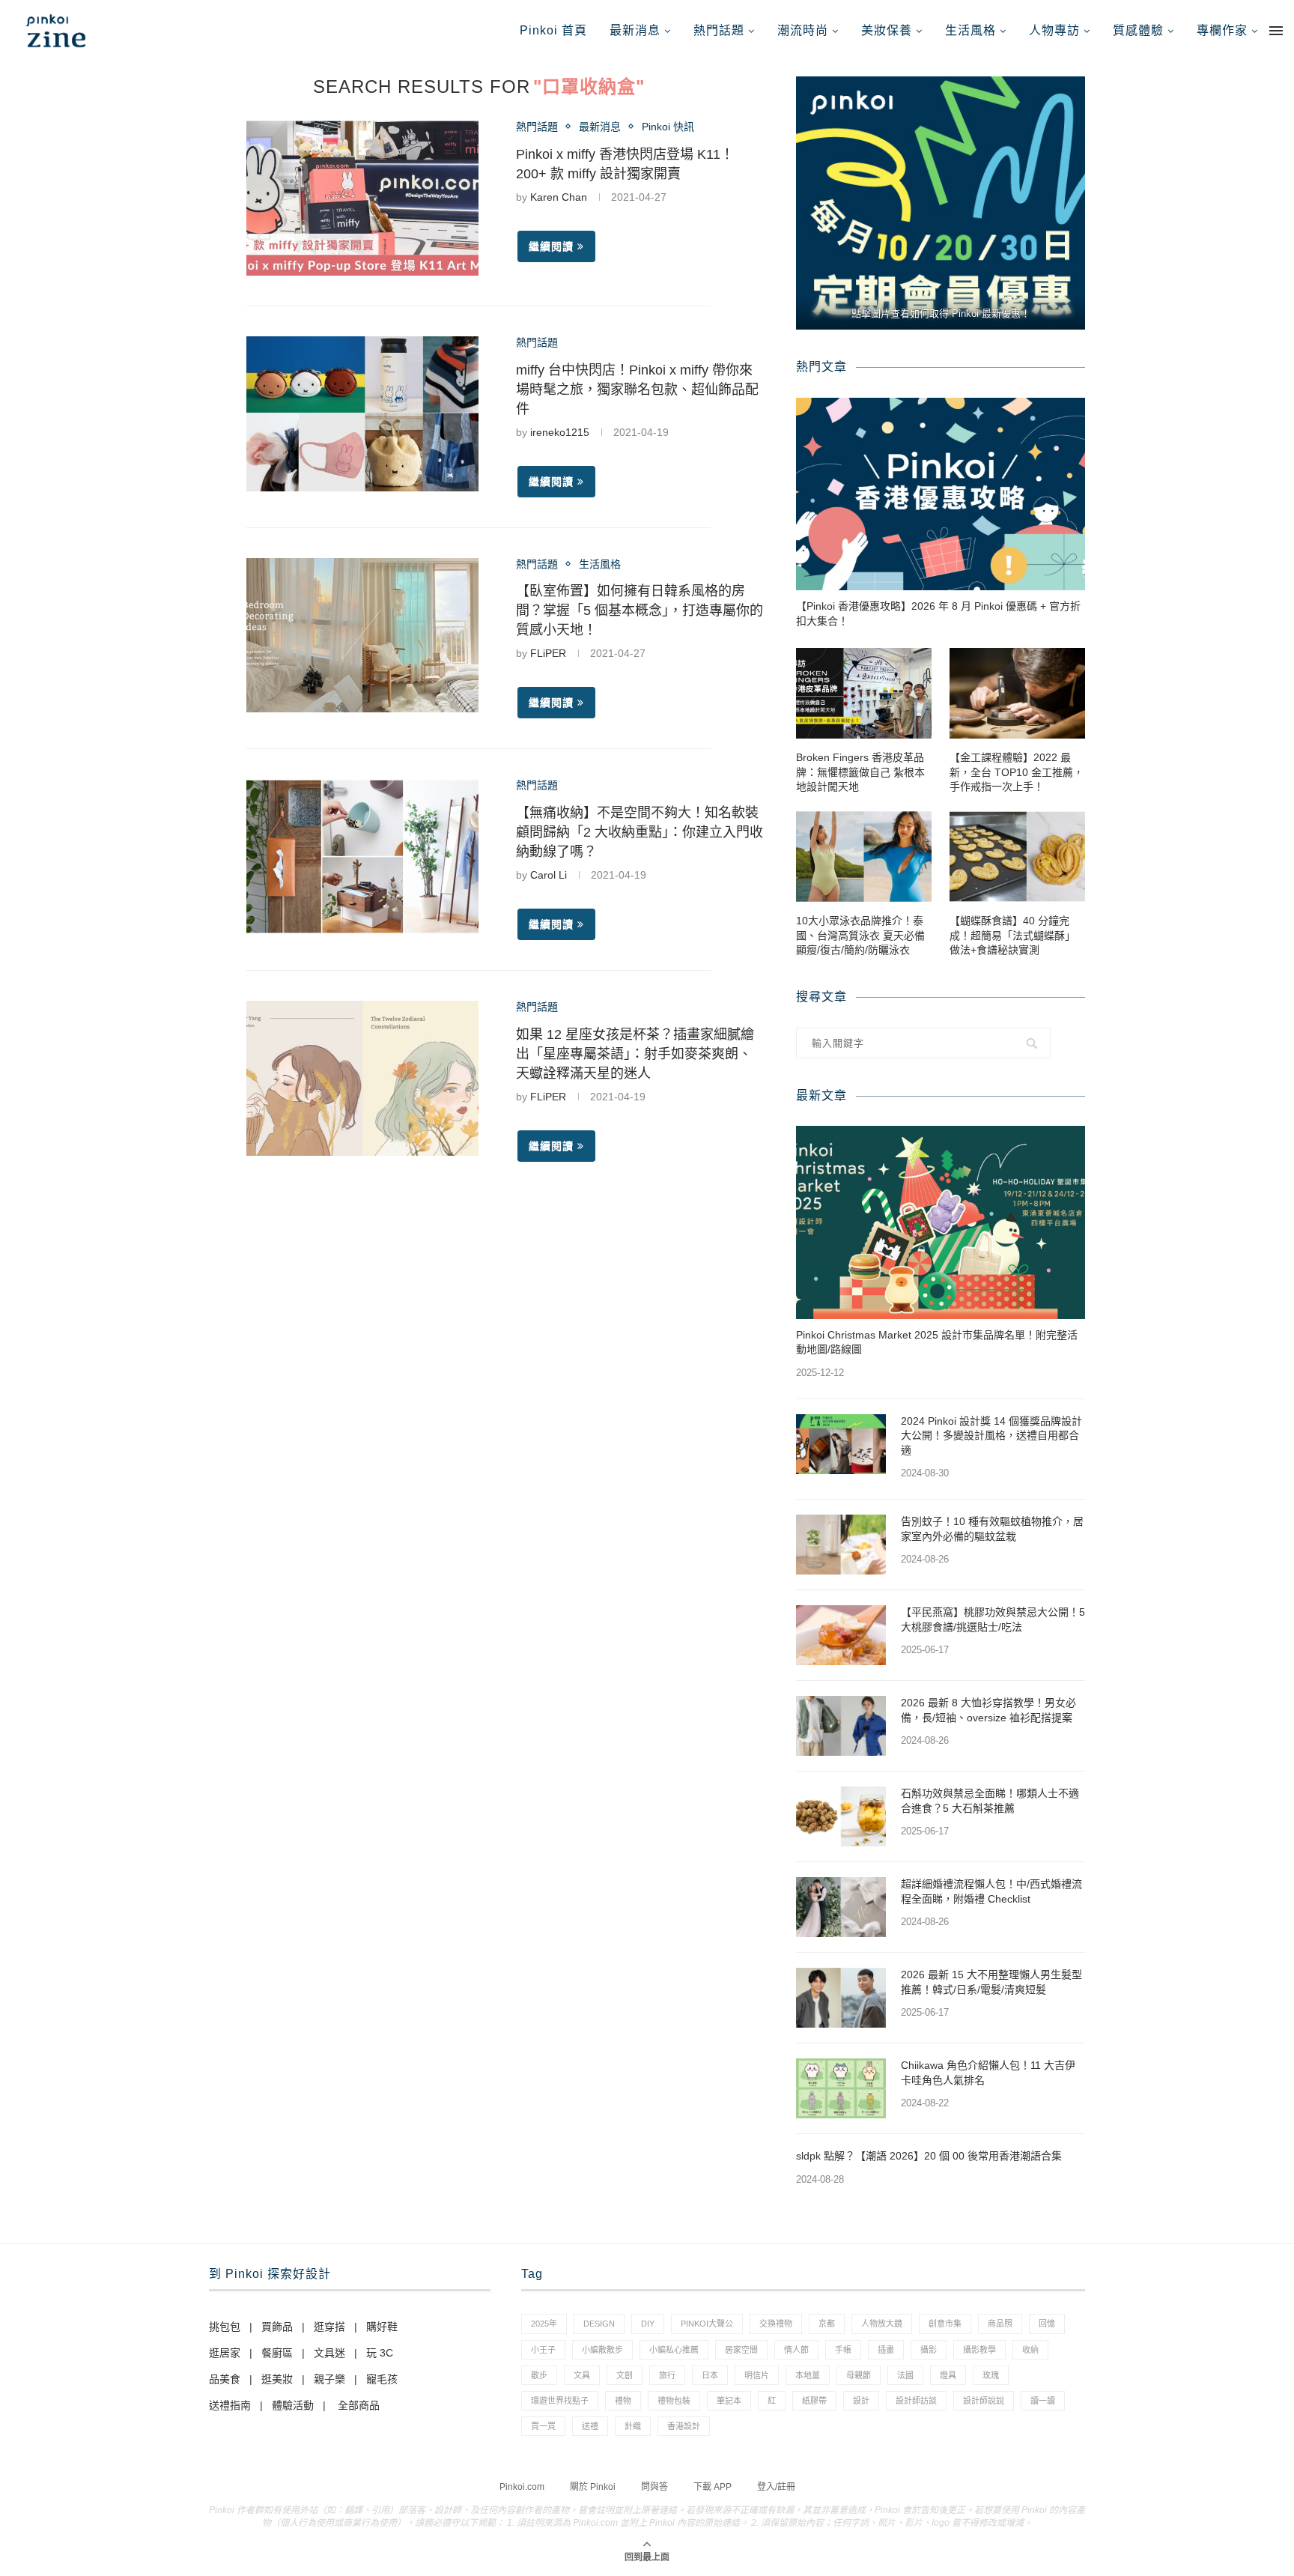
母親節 (859, 2375)
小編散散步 (602, 2350)
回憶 (1047, 2324)
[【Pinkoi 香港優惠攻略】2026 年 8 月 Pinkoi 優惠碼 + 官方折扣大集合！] (941, 494)
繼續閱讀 (551, 246)
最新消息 (635, 30)
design (599, 2324)
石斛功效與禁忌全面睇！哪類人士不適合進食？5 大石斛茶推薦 (990, 1801)
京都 (827, 2324)
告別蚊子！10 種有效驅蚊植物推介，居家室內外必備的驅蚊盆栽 (992, 1529)
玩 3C (380, 2353)
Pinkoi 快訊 (668, 127)
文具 (582, 2375)
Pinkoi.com (522, 2487)
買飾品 (277, 2327)
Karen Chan (559, 197)
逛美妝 (277, 2379)
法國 (905, 2375)
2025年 (544, 2324)
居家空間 (741, 2350)
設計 (861, 2401)
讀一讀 (1043, 2401)
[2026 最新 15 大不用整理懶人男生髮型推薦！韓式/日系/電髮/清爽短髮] (841, 1998)
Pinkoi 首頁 (553, 30)
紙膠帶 (814, 2401)
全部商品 (359, 2405)
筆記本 (729, 2401)
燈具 (948, 2375)
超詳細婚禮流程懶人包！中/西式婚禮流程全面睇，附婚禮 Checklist (991, 1891)
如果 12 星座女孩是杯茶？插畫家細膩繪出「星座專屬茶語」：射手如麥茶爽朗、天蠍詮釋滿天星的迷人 (635, 1054)
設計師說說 (984, 2401)
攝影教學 (979, 2350)
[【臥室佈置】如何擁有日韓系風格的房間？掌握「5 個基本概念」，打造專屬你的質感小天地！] (362, 636)
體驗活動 (293, 2405)
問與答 (654, 2487)
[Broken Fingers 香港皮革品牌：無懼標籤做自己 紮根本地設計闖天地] (864, 693)
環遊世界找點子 (560, 2401)
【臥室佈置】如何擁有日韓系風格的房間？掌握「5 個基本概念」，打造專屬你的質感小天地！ (640, 610)
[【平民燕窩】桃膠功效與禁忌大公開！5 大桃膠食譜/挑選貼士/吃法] (841, 1635)
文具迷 (329, 2353)
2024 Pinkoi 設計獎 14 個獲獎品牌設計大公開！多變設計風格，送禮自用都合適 (991, 1436)
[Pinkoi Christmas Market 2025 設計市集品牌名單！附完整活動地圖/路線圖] (941, 1222)
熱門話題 (719, 30)
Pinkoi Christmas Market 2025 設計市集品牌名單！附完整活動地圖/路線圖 (937, 1342)
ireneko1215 (560, 432)
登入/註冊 (776, 2487)
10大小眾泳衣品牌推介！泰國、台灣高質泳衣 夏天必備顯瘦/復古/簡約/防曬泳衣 (860, 935)
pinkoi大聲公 (707, 2324)
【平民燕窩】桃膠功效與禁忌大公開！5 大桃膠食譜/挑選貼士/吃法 (993, 1619)
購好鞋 (382, 2327)
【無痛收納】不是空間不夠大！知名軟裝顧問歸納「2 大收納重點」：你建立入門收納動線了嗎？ (640, 832)
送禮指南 (230, 2405)
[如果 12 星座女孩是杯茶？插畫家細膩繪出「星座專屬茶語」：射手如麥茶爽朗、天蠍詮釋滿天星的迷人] (362, 1078)
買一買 (543, 2426)
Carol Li (549, 875)
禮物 (623, 2401)
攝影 (929, 2350)
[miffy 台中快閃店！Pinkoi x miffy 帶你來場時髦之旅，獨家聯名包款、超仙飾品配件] (362, 414)
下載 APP (713, 2487)
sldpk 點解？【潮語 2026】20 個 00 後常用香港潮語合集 (929, 2156)
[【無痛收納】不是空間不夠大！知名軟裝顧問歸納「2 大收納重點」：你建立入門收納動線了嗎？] (362, 857)
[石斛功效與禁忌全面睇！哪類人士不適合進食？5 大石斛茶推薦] (841, 1816)
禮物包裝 (674, 2401)
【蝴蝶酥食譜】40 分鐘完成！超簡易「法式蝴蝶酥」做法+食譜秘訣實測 (1012, 935)
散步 (539, 2375)
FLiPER (548, 653)
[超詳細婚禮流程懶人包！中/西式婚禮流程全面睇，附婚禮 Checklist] (841, 1907)
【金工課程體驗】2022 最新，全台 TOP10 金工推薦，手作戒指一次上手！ (1017, 772)
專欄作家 (1222, 30)
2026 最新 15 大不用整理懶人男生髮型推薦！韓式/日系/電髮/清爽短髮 (991, 1982)
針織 (633, 2426)
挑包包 (225, 2327)
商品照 (1000, 2324)
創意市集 (945, 2324)
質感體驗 (1138, 30)
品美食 (225, 2379)
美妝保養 (887, 30)
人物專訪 (1054, 30)
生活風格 (970, 30)
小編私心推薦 (674, 2350)
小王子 (543, 2350)
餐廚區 (277, 2353)
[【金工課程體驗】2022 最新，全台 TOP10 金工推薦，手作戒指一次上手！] (1017, 693)
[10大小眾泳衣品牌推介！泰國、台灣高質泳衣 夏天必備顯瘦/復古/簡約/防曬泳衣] (864, 857)
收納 (1030, 2350)
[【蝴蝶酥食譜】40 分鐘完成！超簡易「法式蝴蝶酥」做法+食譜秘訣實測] (1017, 857)
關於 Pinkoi (593, 2487)
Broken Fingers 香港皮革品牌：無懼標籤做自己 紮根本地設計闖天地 (860, 772)
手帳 (843, 2350)
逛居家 (225, 2353)
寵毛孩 (382, 2379)
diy (648, 2324)
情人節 (796, 2350)
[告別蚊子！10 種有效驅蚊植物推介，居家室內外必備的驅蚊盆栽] (841, 1545)
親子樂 (329, 2379)
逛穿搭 (329, 2327)
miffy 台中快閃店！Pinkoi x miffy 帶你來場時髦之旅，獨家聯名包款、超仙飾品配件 (637, 390)
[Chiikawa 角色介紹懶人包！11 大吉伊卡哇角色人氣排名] (841, 2088)
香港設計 (684, 2426)
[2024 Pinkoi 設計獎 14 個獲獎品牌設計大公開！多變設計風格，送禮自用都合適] (841, 1444)
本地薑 (808, 2375)
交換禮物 (776, 2324)
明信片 (757, 2375)
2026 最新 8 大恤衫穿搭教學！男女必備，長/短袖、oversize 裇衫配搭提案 (988, 1710)
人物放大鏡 (882, 2324)
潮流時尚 (803, 30)
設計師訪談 (916, 2401)
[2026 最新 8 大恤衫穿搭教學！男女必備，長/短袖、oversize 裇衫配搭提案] (841, 1726)
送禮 (590, 2426)
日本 (710, 2375)
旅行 (667, 2375)
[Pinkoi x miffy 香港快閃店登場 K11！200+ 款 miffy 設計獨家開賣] (362, 198)
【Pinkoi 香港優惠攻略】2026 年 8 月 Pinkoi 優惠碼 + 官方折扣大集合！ (938, 613)
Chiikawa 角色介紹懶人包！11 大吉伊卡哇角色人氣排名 (988, 2073)
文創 (625, 2375)
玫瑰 (991, 2375)
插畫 (886, 2350)
